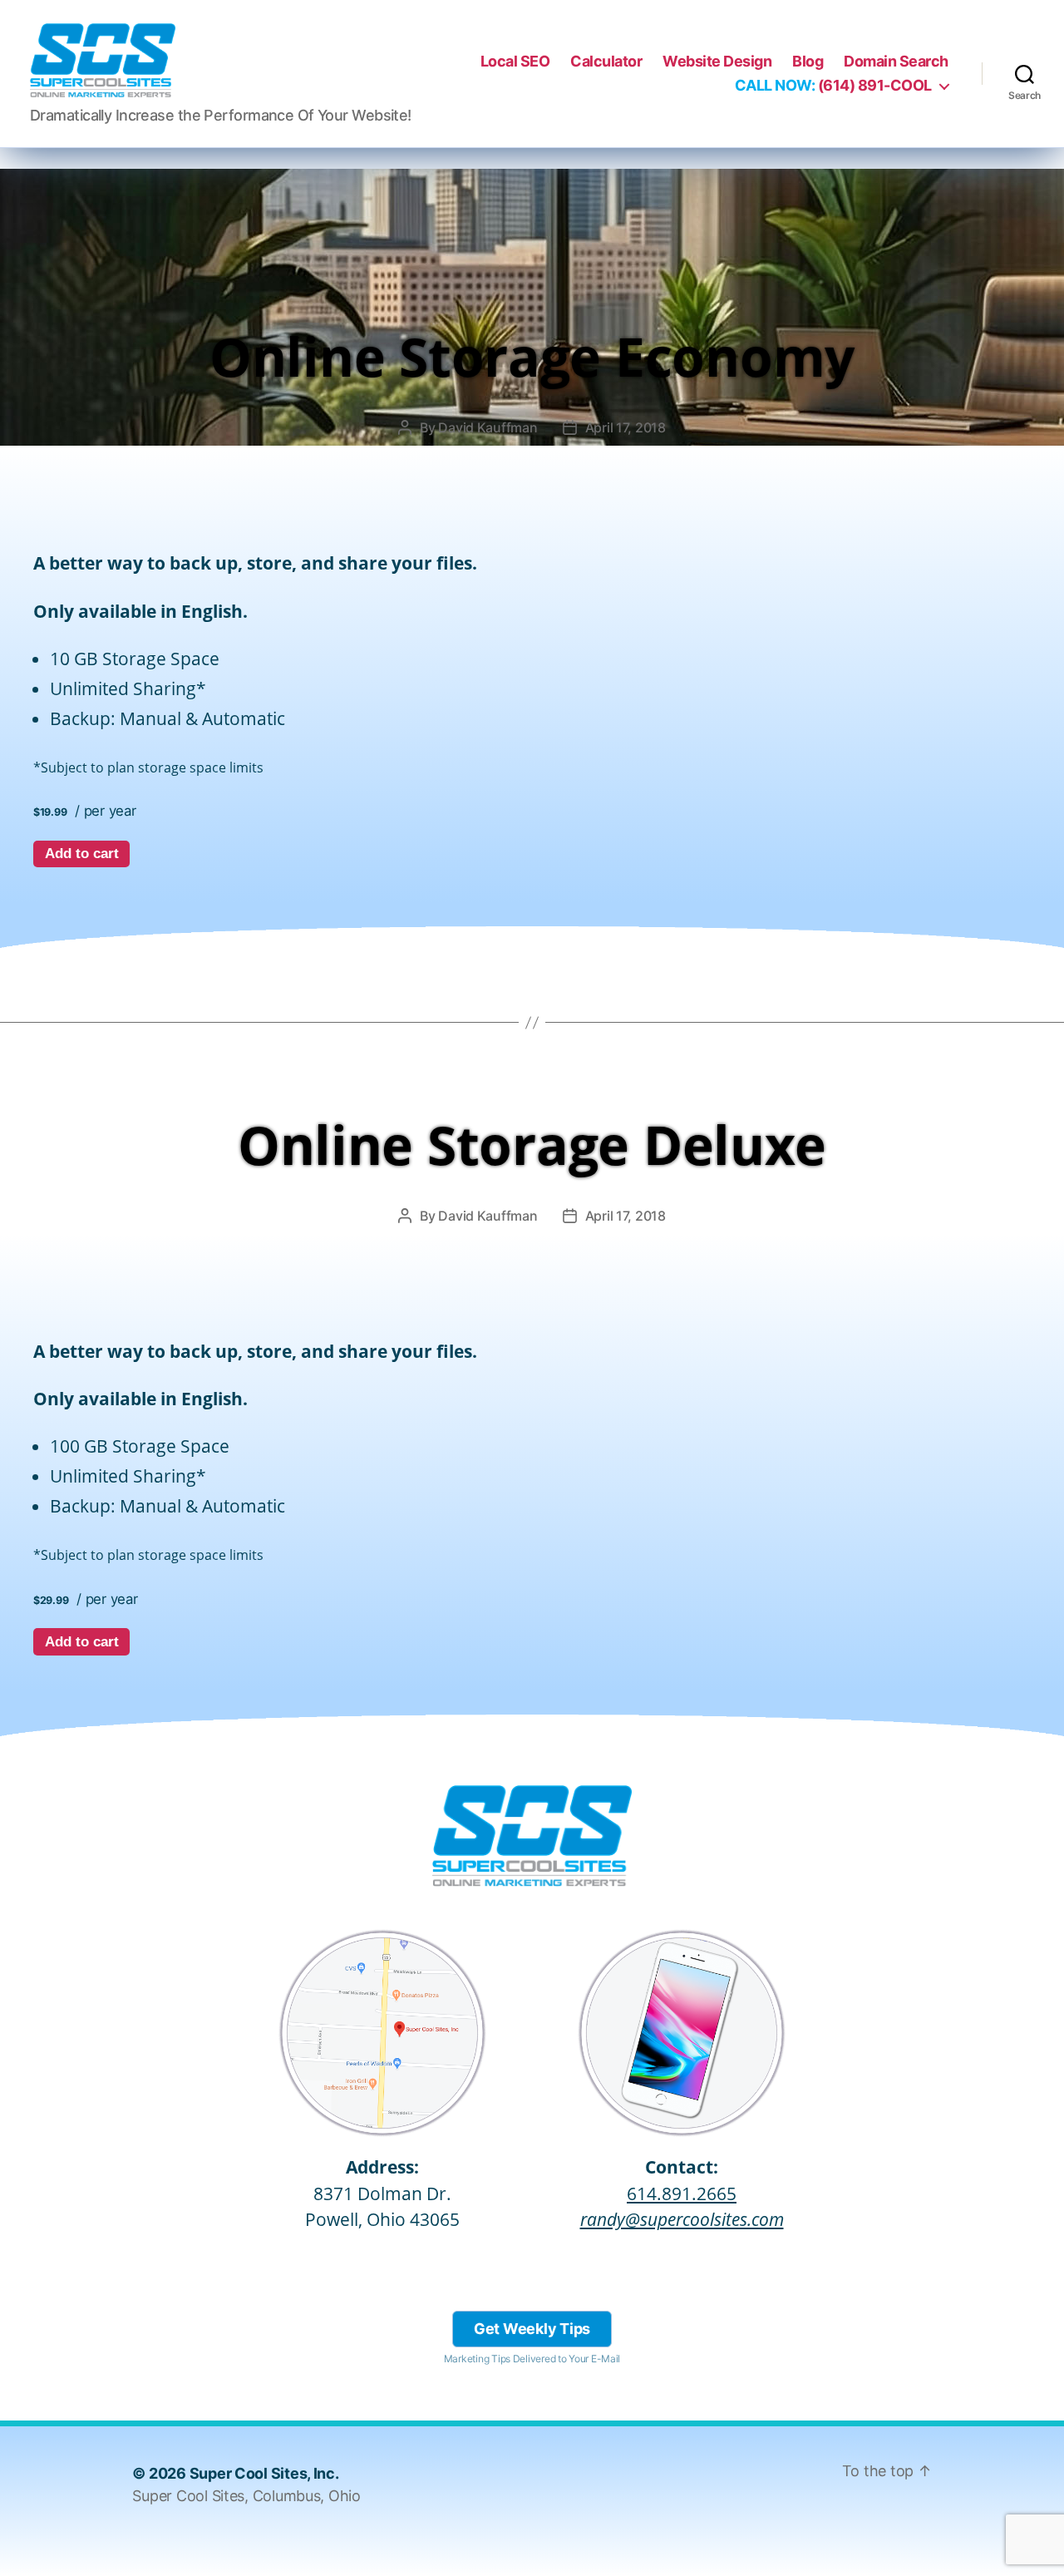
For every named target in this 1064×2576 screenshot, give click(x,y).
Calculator (606, 61)
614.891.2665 (682, 2194)
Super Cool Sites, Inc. (264, 2473)
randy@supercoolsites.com (682, 2219)
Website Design (717, 61)
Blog (808, 61)
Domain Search (896, 61)
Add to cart (82, 854)
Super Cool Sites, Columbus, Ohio (246, 2496)
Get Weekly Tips (532, 2329)
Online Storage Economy (532, 356)
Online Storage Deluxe (532, 1145)
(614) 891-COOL (833, 85)
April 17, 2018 (626, 427)
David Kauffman (488, 427)
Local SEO (515, 61)
